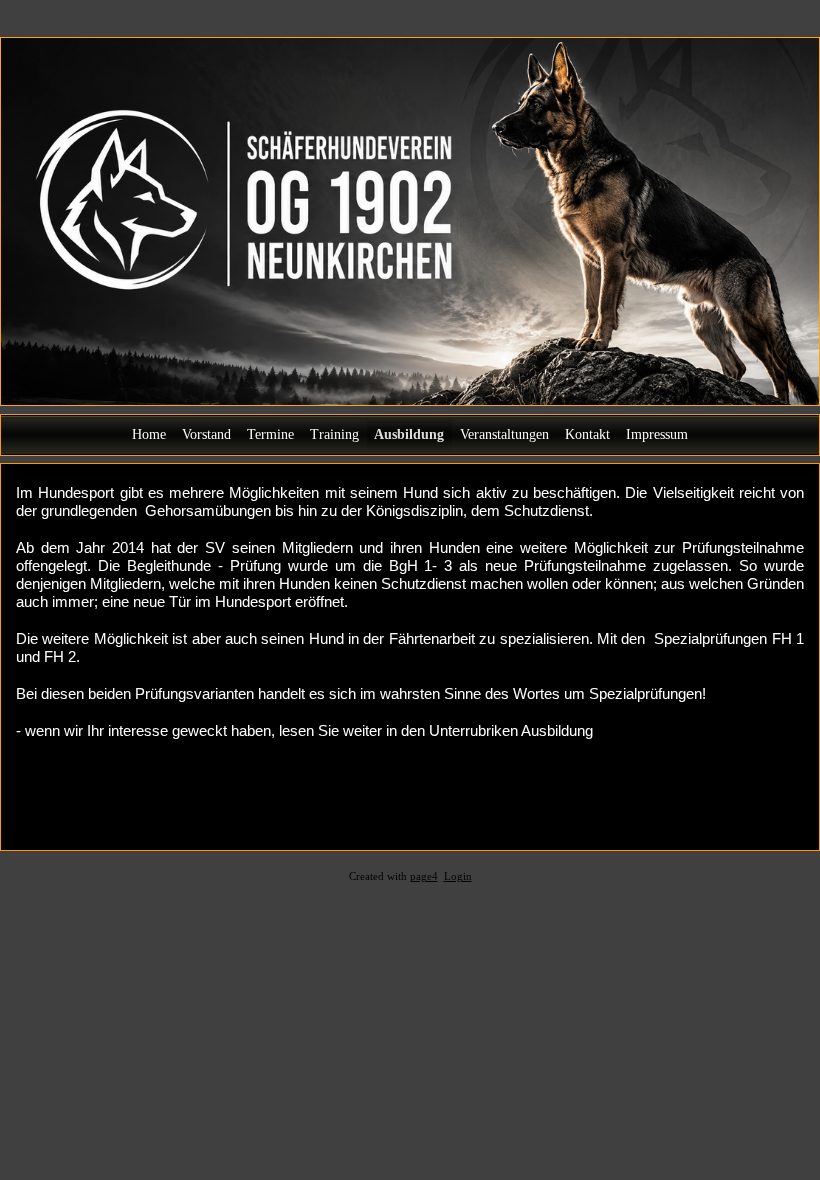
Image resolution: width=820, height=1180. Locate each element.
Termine (270, 434)
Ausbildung (409, 434)
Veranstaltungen (504, 434)
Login (458, 876)
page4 (424, 876)
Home (149, 434)
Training (334, 434)
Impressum (657, 434)
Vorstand (206, 434)
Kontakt (587, 434)
